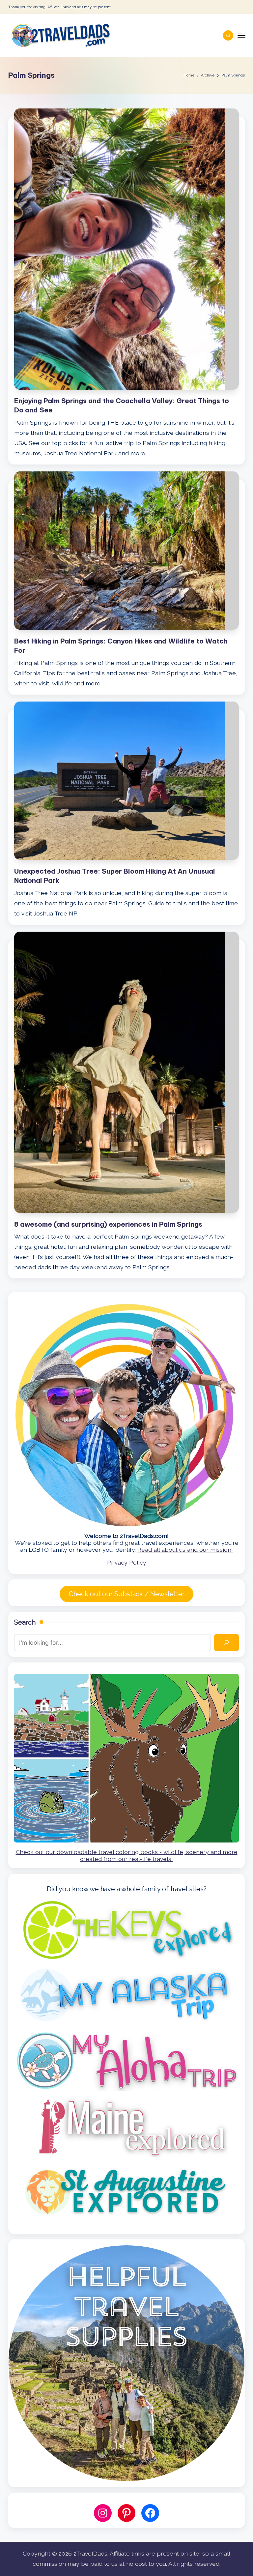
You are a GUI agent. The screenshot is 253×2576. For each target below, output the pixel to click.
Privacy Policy (127, 1562)
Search (25, 1622)
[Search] (226, 1643)
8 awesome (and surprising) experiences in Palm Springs (108, 1224)
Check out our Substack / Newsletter (127, 1594)
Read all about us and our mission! (185, 1550)
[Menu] (241, 35)
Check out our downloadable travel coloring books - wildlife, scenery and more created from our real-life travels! (127, 1855)
